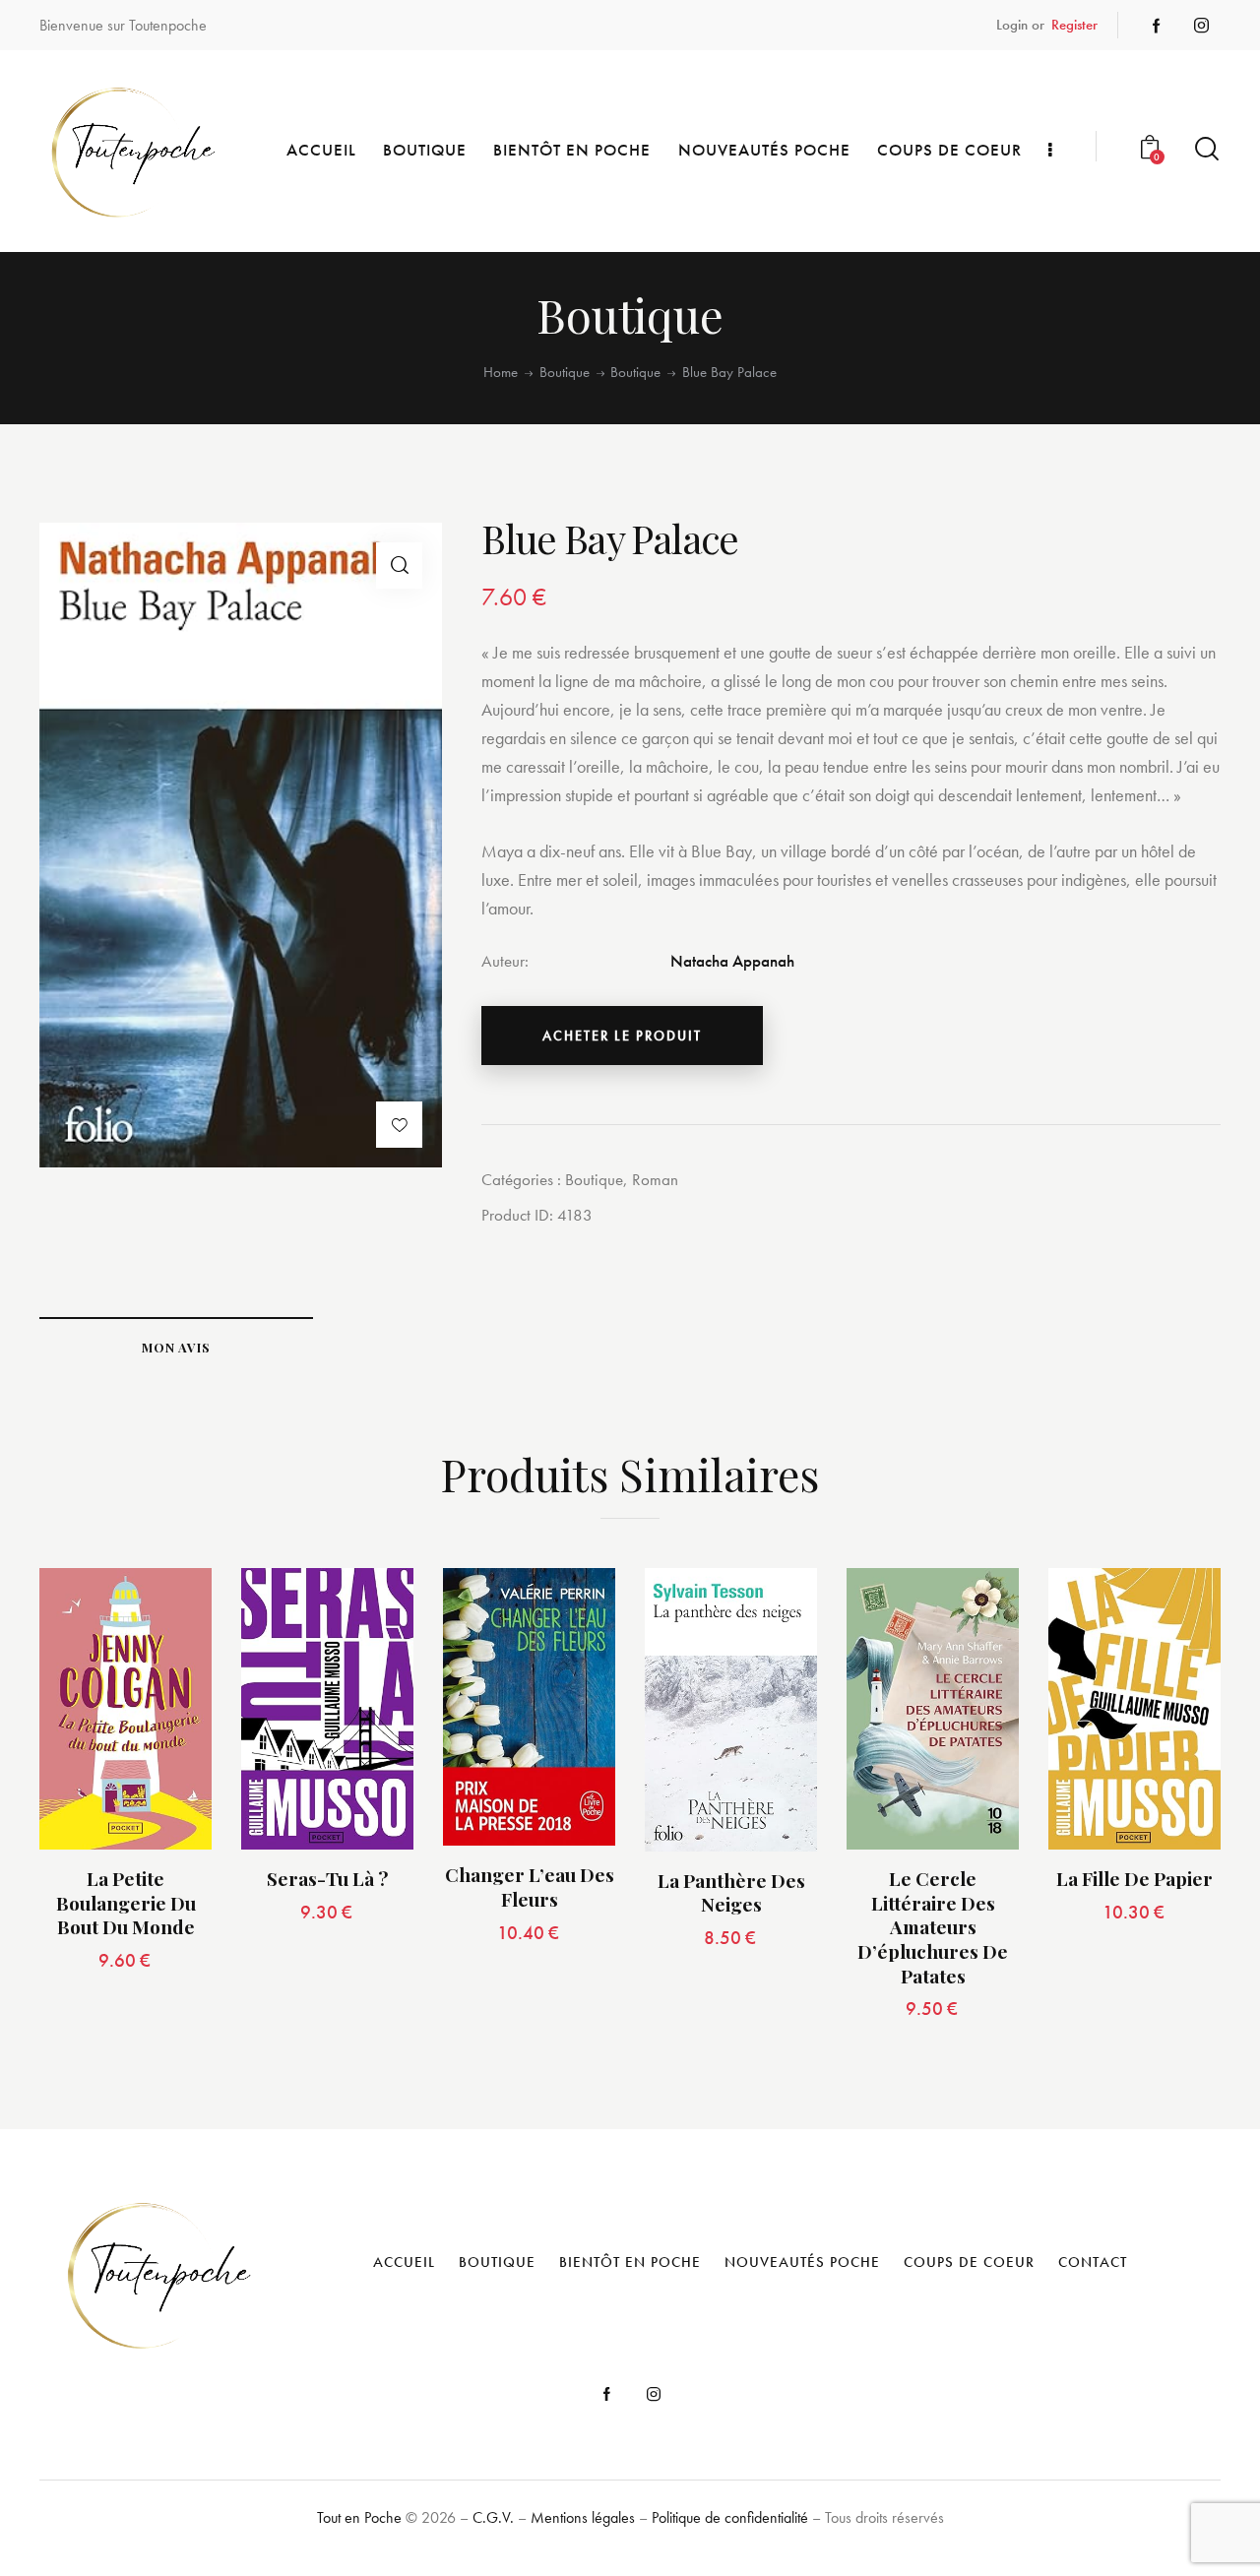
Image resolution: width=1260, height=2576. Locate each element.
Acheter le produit (622, 1036)
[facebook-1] (1157, 26)
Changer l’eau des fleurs (530, 1886)
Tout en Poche (359, 2517)
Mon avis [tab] (176, 1347)
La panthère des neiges (731, 1892)
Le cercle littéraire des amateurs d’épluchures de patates (933, 1927)
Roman (655, 1179)
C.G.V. (493, 2517)
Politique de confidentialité (730, 2517)
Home (501, 373)
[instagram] (1202, 26)
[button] (399, 565)
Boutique (565, 373)
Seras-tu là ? (327, 1879)
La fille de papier (1134, 1879)
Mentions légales (583, 2517)
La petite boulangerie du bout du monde (126, 1903)
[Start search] (1207, 149)
